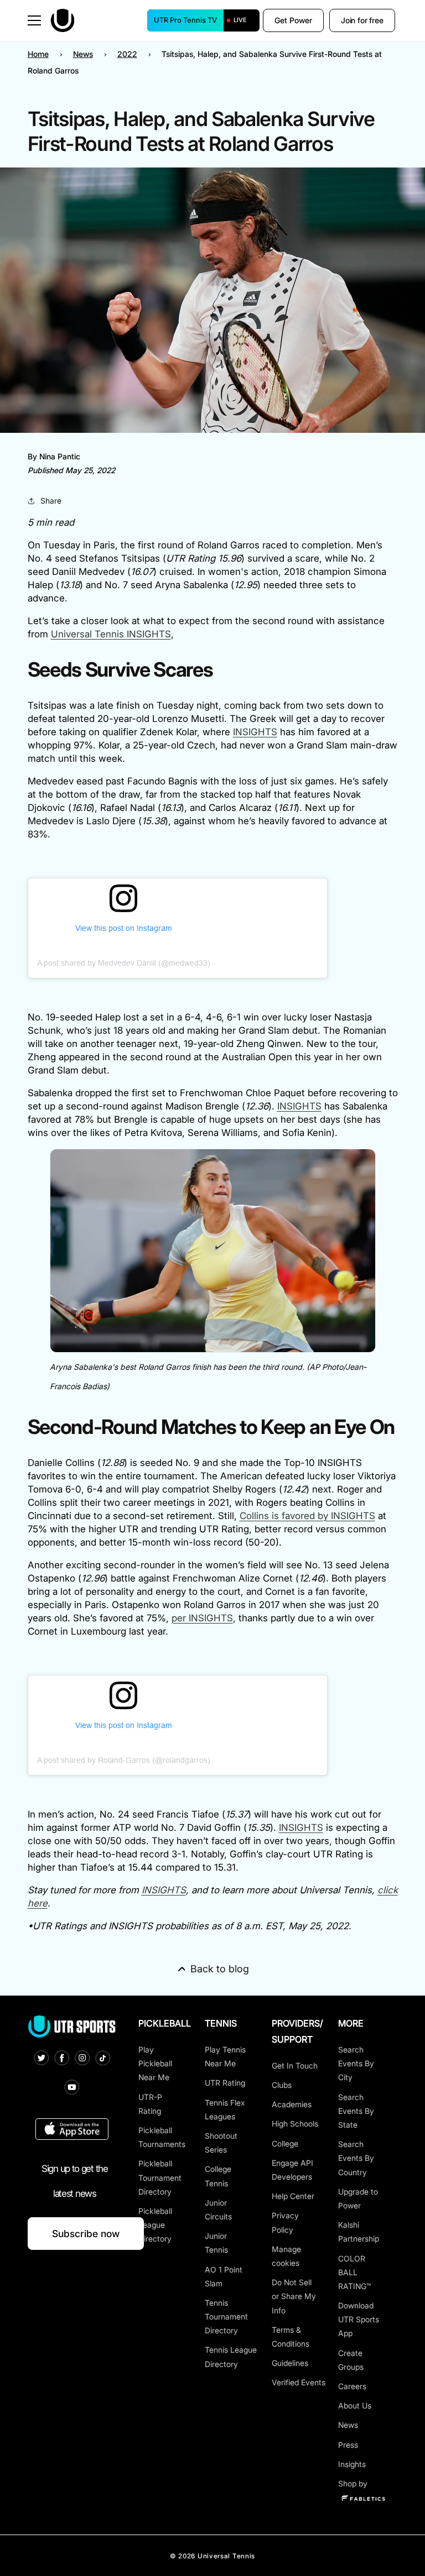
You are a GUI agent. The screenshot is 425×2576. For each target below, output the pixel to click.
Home (38, 54)
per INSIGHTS (202, 1618)
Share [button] (51, 501)
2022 (127, 54)
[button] (34, 20)
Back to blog (220, 1969)
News (83, 54)
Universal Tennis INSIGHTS (111, 634)
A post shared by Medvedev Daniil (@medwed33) (124, 963)
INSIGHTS (255, 732)
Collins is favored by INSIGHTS (307, 1516)
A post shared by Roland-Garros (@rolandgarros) (124, 1760)
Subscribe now (86, 2234)
